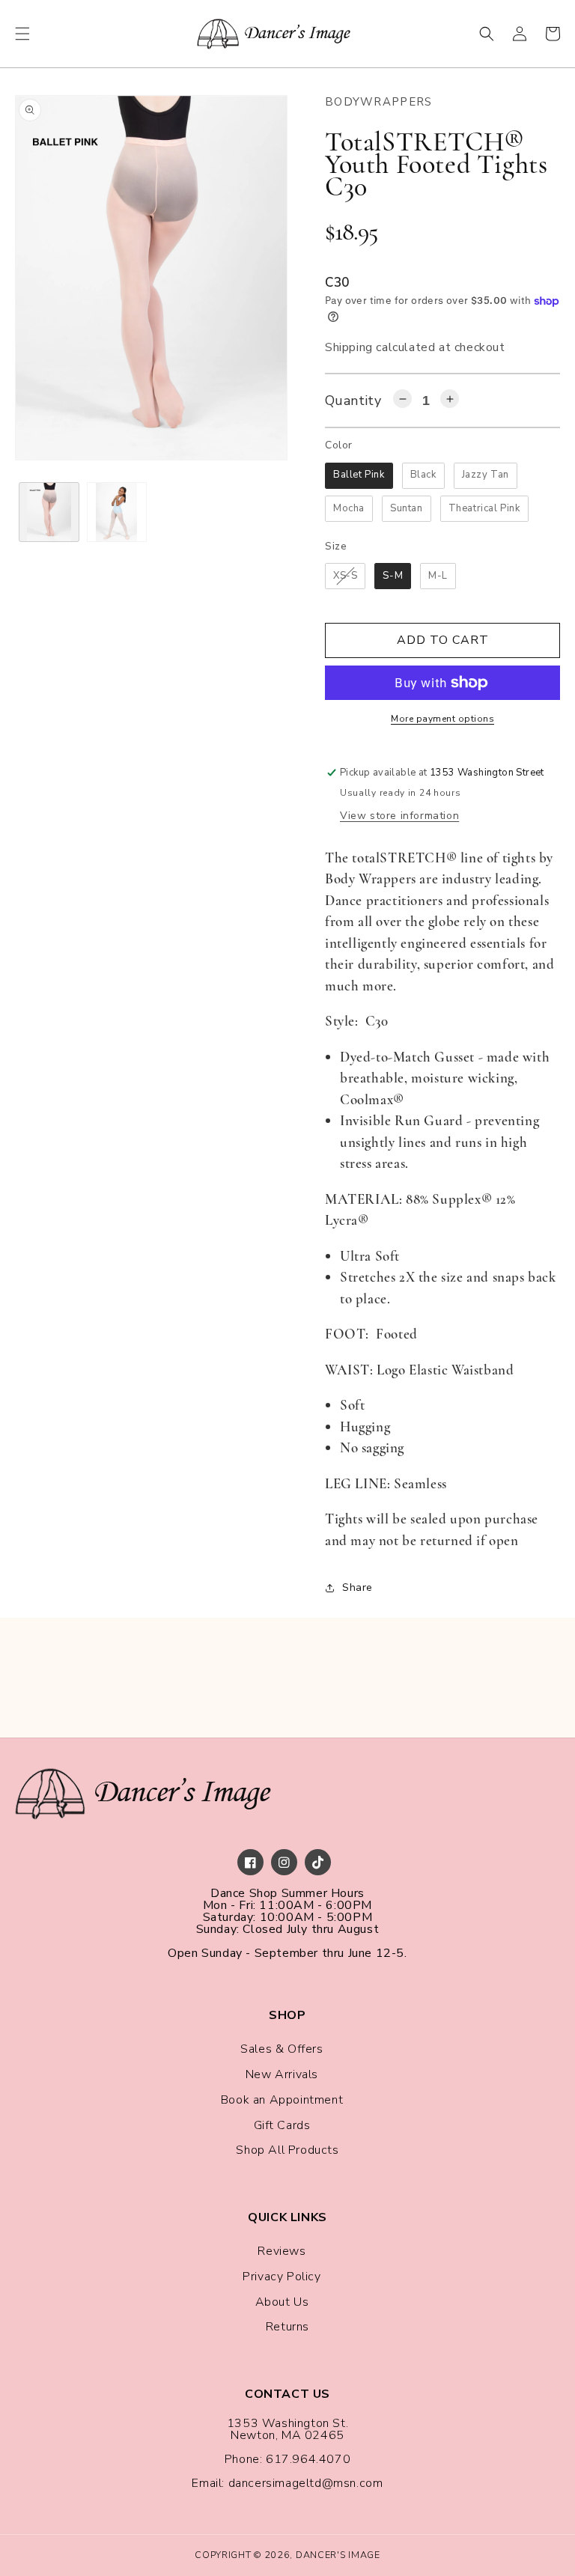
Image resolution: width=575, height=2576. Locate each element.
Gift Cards (282, 2125)
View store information (399, 816)
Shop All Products (287, 2150)
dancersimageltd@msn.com (306, 2483)
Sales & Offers (282, 2049)
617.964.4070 (308, 2459)
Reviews (282, 2251)
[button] (22, 34)
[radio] (359, 476)
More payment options (442, 719)
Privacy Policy (282, 2277)
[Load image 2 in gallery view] (117, 512)
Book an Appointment (282, 2100)
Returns (287, 2327)
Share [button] (358, 1587)
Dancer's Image (338, 2555)
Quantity (353, 401)
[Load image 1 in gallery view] (49, 512)
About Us (282, 2302)
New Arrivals (282, 2074)
